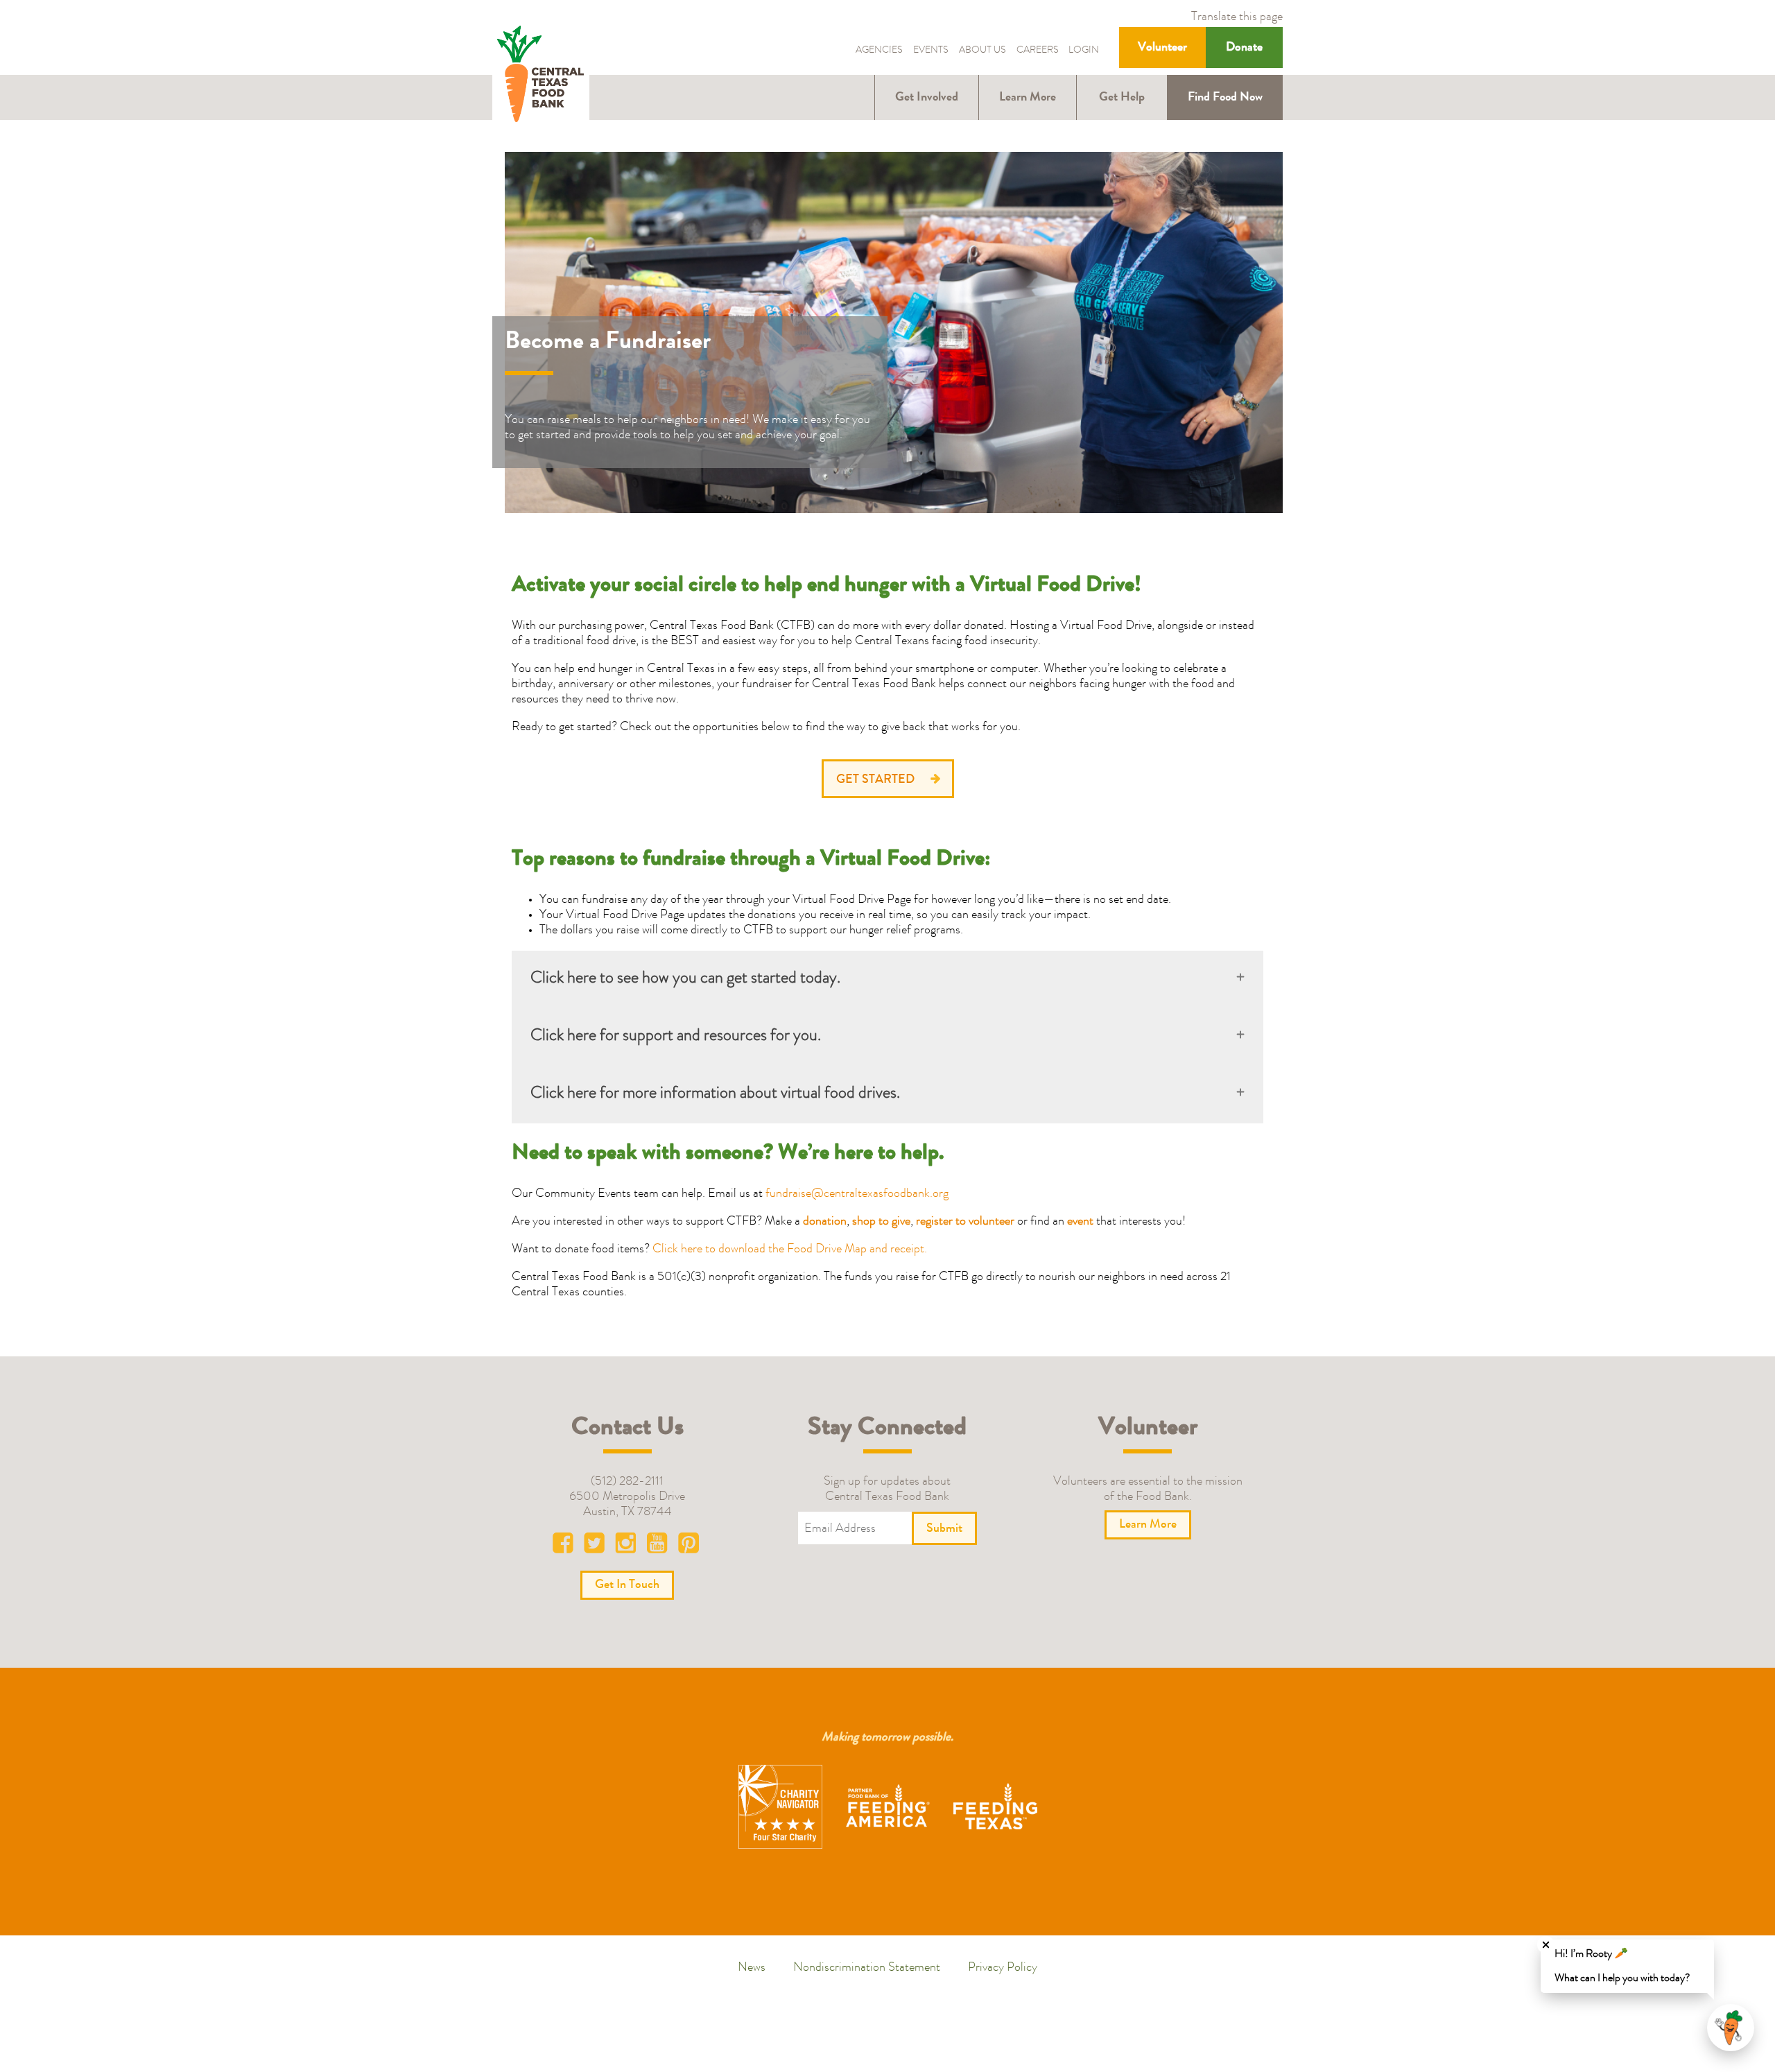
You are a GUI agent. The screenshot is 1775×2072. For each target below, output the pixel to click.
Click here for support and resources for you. (676, 1037)
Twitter (597, 1546)
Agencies (879, 51)
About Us (982, 51)
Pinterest (689, 1546)
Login (1084, 51)
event (1080, 1222)
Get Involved (927, 98)
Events (931, 51)
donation (825, 1222)
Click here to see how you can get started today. (685, 979)
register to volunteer (965, 1222)
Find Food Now (1225, 98)
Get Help (1122, 98)
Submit (944, 1529)
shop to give (881, 1222)
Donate (1244, 48)
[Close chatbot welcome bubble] (1546, 1945)
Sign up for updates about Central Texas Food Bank (887, 1490)
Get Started (875, 780)
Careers (1038, 51)
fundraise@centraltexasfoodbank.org (857, 1194)
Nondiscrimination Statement (867, 1968)
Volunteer (1162, 48)
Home (541, 75)
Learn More (1028, 98)
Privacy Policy (1003, 1968)
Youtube (658, 1546)
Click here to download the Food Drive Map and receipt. (790, 1250)
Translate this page (1237, 17)
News (752, 1968)
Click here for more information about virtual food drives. (715, 1094)
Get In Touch (627, 1585)
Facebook (566, 1546)
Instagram (627, 1546)
